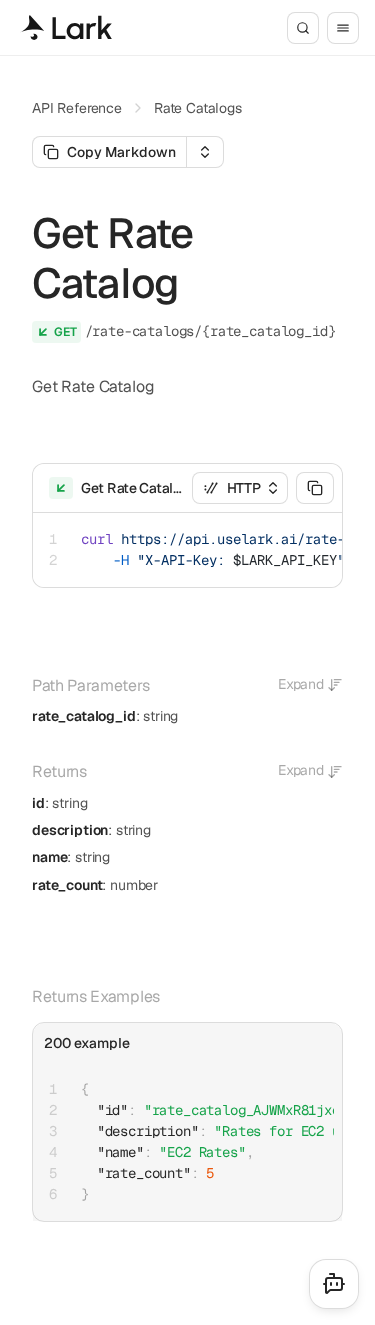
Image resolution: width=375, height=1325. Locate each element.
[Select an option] (205, 152)
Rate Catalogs (198, 108)
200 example (87, 1043)
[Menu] (343, 28)
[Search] (303, 28)
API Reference (77, 108)
